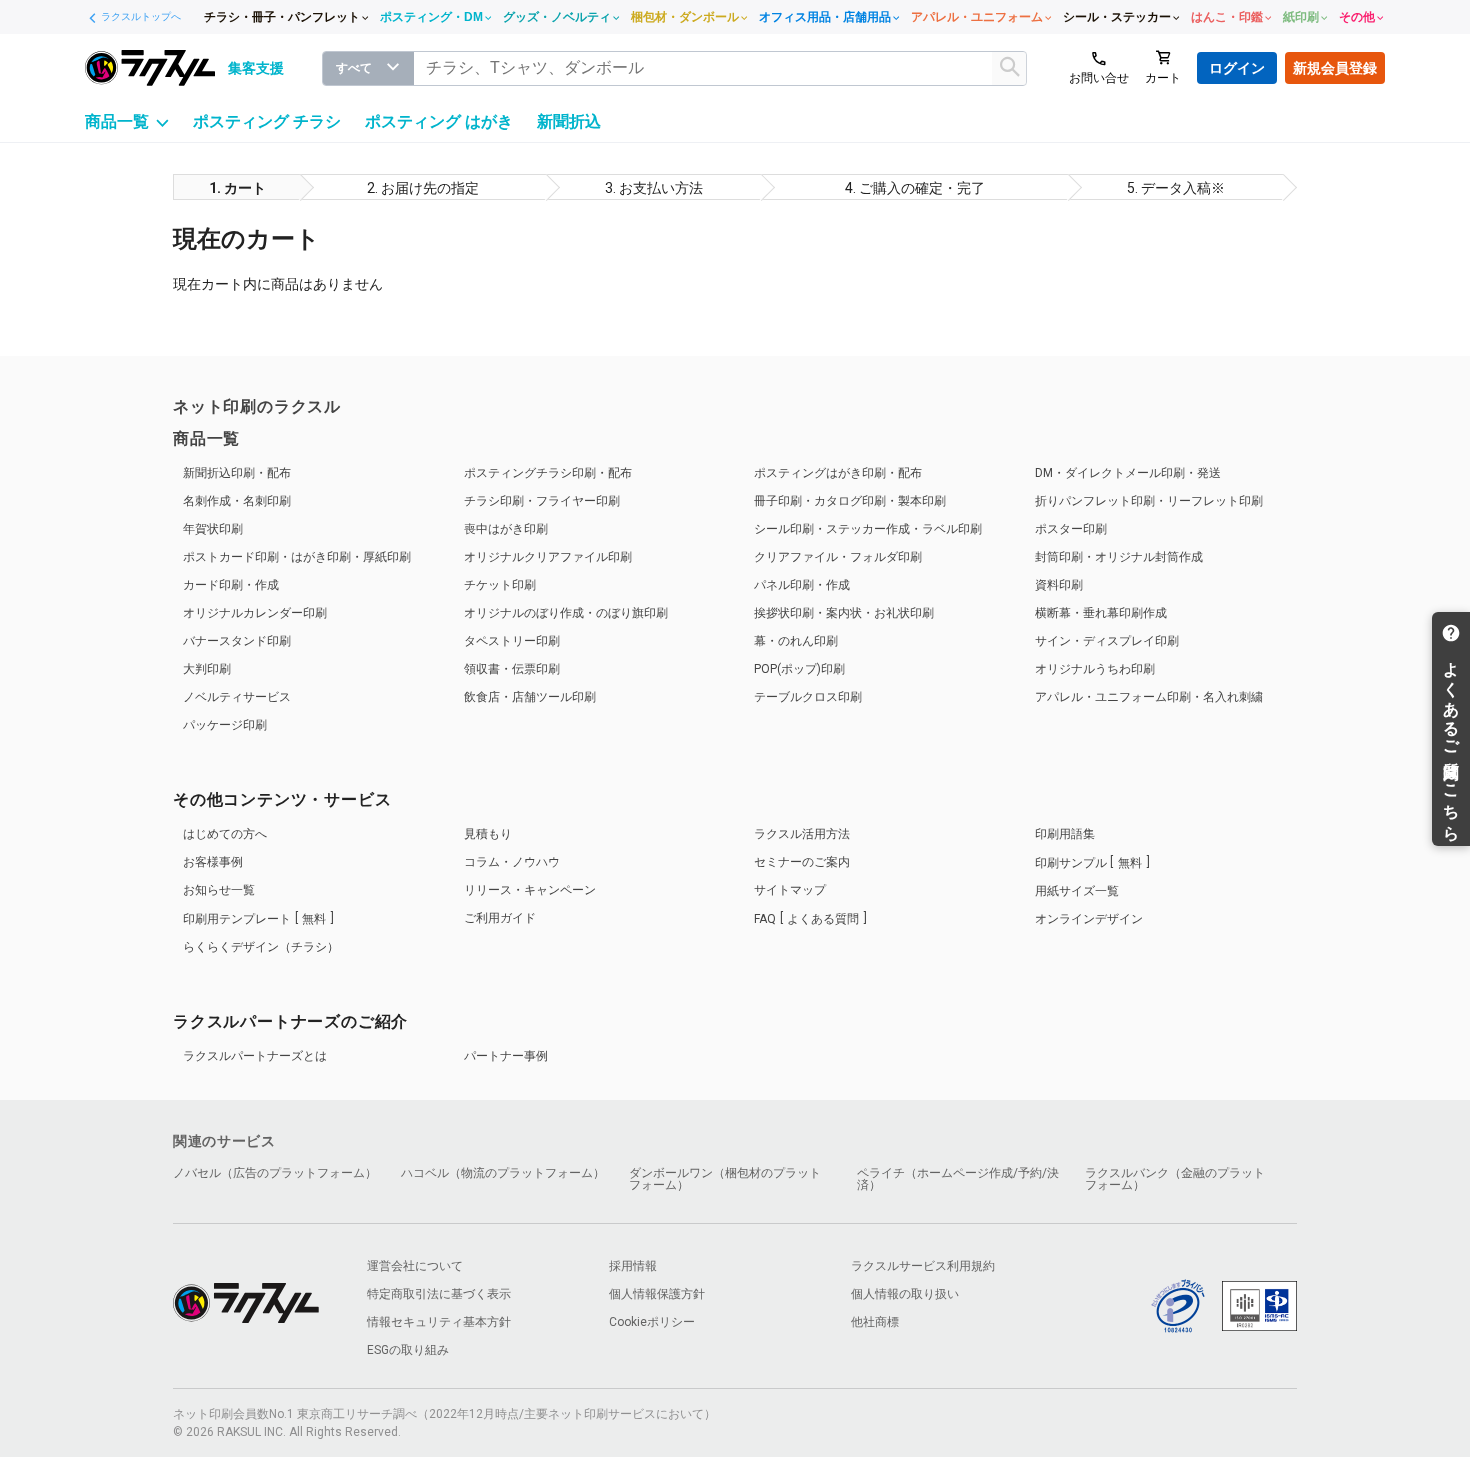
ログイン (1237, 68)
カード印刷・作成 (231, 585)
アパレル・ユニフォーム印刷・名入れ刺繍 (1149, 697)
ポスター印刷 (1071, 529)
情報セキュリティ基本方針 (439, 1322)
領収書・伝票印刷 (512, 669)
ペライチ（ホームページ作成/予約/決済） (958, 1179)
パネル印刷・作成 (802, 585)
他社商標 (875, 1322)
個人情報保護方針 (657, 1294)
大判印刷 (207, 669)
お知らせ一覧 (219, 890)
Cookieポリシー (652, 1322)
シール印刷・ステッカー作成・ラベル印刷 (868, 529)
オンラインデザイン (1089, 919)
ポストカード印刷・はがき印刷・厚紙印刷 (297, 557)
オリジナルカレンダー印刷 (255, 613)
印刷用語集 (1065, 834)
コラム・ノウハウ (512, 862)
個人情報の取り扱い (905, 1294)
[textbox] (720, 68)
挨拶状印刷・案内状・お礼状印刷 (844, 613)
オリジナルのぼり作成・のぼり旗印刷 (566, 613)
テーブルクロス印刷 (808, 697)
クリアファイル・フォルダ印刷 (838, 557)
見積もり (488, 834)
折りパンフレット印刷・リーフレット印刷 (1149, 501)
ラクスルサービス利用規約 (923, 1266)
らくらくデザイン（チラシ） (261, 947)
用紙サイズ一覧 (1077, 891)
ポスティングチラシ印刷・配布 (548, 473)
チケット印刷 (500, 585)
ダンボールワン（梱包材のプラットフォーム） (725, 1179)
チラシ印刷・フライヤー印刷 (542, 501)
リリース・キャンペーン (530, 890)
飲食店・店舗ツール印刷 (530, 697)
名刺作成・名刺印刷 (237, 501)
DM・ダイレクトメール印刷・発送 (1128, 473)
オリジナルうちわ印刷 (1095, 669)
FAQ (806, 919)
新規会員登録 (1335, 68)
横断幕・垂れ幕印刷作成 (1101, 613)
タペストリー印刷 (512, 641)
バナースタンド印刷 (237, 641)
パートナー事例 (506, 1056)
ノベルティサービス (237, 697)
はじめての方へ (225, 834)
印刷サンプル (1088, 863)
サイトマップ (790, 890)
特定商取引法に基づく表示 (439, 1294)
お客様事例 (213, 862)
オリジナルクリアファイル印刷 (548, 557)
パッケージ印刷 (225, 725)
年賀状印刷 (213, 529)
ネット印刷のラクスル (257, 406)
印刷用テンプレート (254, 919)
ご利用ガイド (500, 918)
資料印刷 (1059, 585)
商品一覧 (206, 438)
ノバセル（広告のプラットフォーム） (275, 1173)
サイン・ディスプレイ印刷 (1107, 641)
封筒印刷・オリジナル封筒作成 (1119, 557)
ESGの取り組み (408, 1350)
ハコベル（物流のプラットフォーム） (503, 1173)
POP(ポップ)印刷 (799, 669)
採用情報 (633, 1266)
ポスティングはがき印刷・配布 (838, 473)
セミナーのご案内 (802, 862)
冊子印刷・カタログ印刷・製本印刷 (850, 501)
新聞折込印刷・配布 (237, 473)
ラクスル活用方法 (802, 834)
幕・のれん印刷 (796, 641)
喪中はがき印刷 (506, 529)
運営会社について (415, 1266)
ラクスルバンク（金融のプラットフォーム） (1175, 1179)
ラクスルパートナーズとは (255, 1056)
